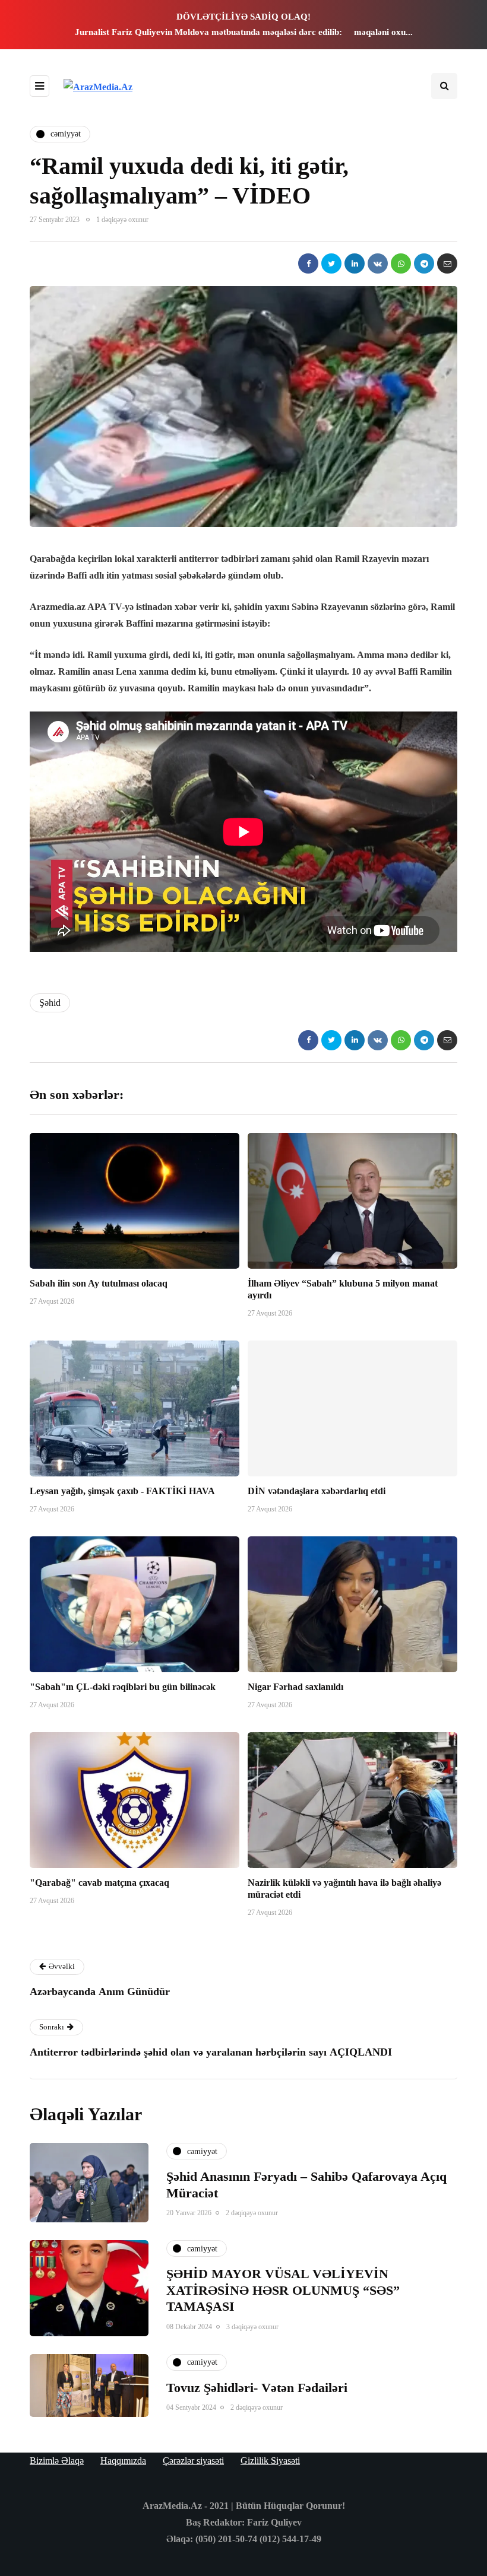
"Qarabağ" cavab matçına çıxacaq (99, 1883)
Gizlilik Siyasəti (270, 2461)
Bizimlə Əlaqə (57, 2461)
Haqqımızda (123, 2461)
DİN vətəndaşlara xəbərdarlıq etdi (317, 1491)
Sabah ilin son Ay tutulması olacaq (99, 1283)
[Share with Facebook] (308, 263)
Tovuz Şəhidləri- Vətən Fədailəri (257, 2388)
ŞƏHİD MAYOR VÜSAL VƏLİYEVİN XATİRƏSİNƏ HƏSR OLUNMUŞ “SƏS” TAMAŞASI (283, 2290)
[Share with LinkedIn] (355, 263)
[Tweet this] (331, 263)
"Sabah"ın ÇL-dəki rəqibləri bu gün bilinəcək (123, 1687)
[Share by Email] (447, 263)
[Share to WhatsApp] (401, 263)
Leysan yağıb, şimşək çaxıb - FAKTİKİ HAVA (122, 1491)
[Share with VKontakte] (378, 263)
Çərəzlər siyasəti (193, 2461)
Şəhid (50, 1003)
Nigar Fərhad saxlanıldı (295, 1687)
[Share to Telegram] (424, 263)
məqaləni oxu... (383, 32)
